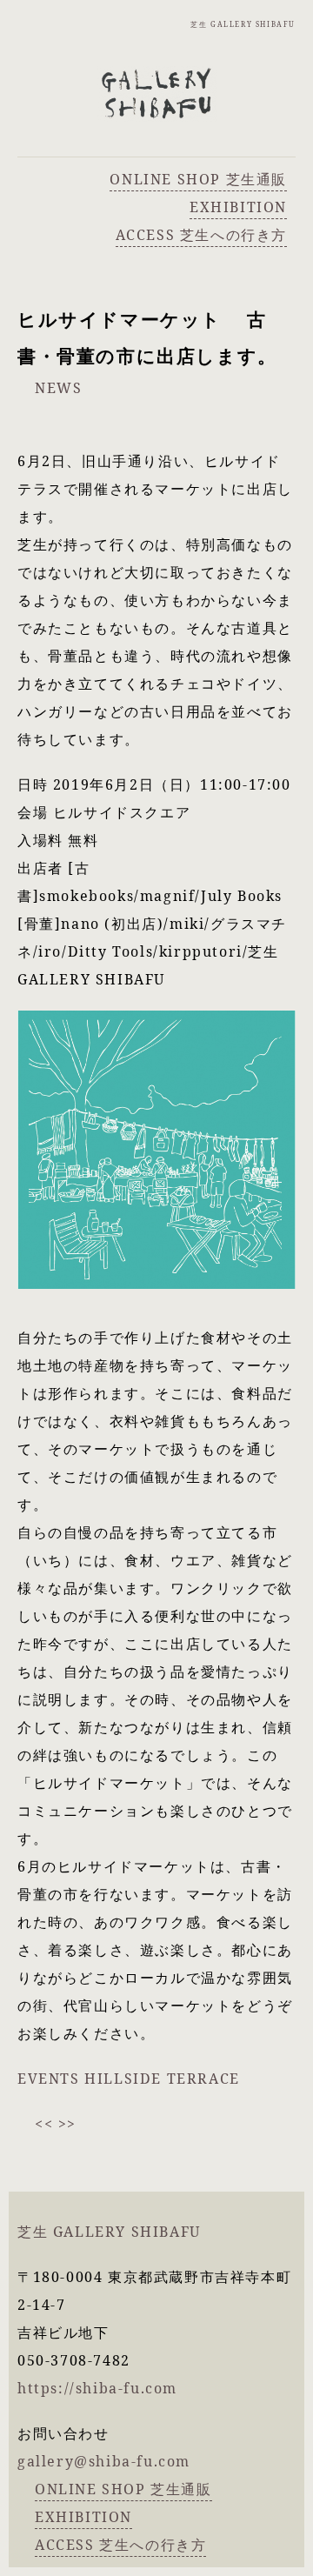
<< (44, 2124)
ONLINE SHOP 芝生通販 (198, 179)
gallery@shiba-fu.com (104, 2461)
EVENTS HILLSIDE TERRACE (129, 2079)
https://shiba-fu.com (97, 2388)
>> (67, 2124)
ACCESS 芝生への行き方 (201, 235)
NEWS (58, 388)
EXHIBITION (238, 207)
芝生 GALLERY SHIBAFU (243, 24)
